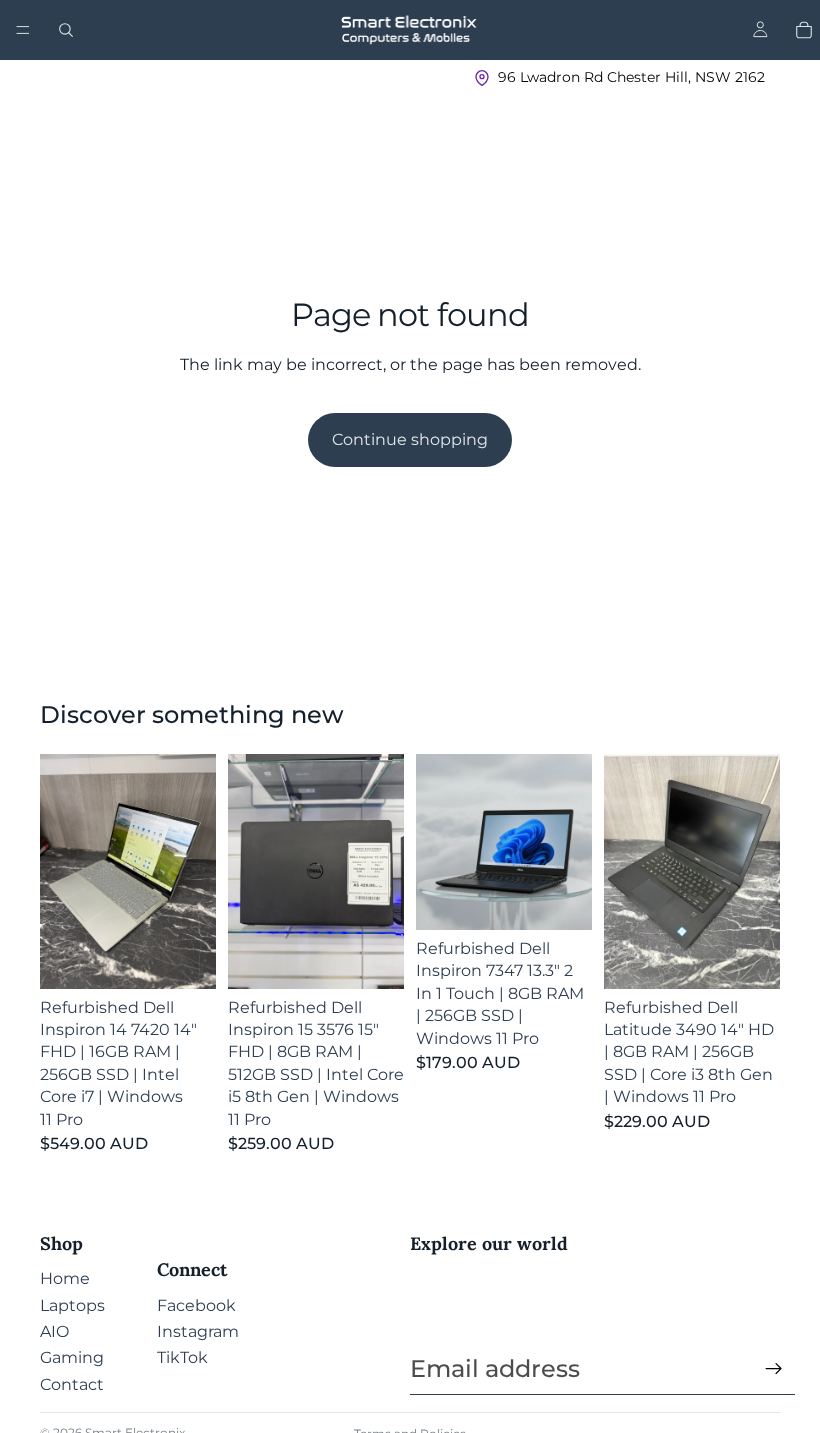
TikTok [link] (182, 1357)
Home (65, 1278)
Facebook (196, 1305)
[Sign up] (774, 1369)
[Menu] (23, 30)
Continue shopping (410, 439)
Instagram (198, 1331)
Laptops (72, 1305)
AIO (54, 1331)
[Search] (66, 30)
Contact (72, 1384)
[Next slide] (194, 871)
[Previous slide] (62, 871)
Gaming (72, 1357)
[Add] (185, 958)
